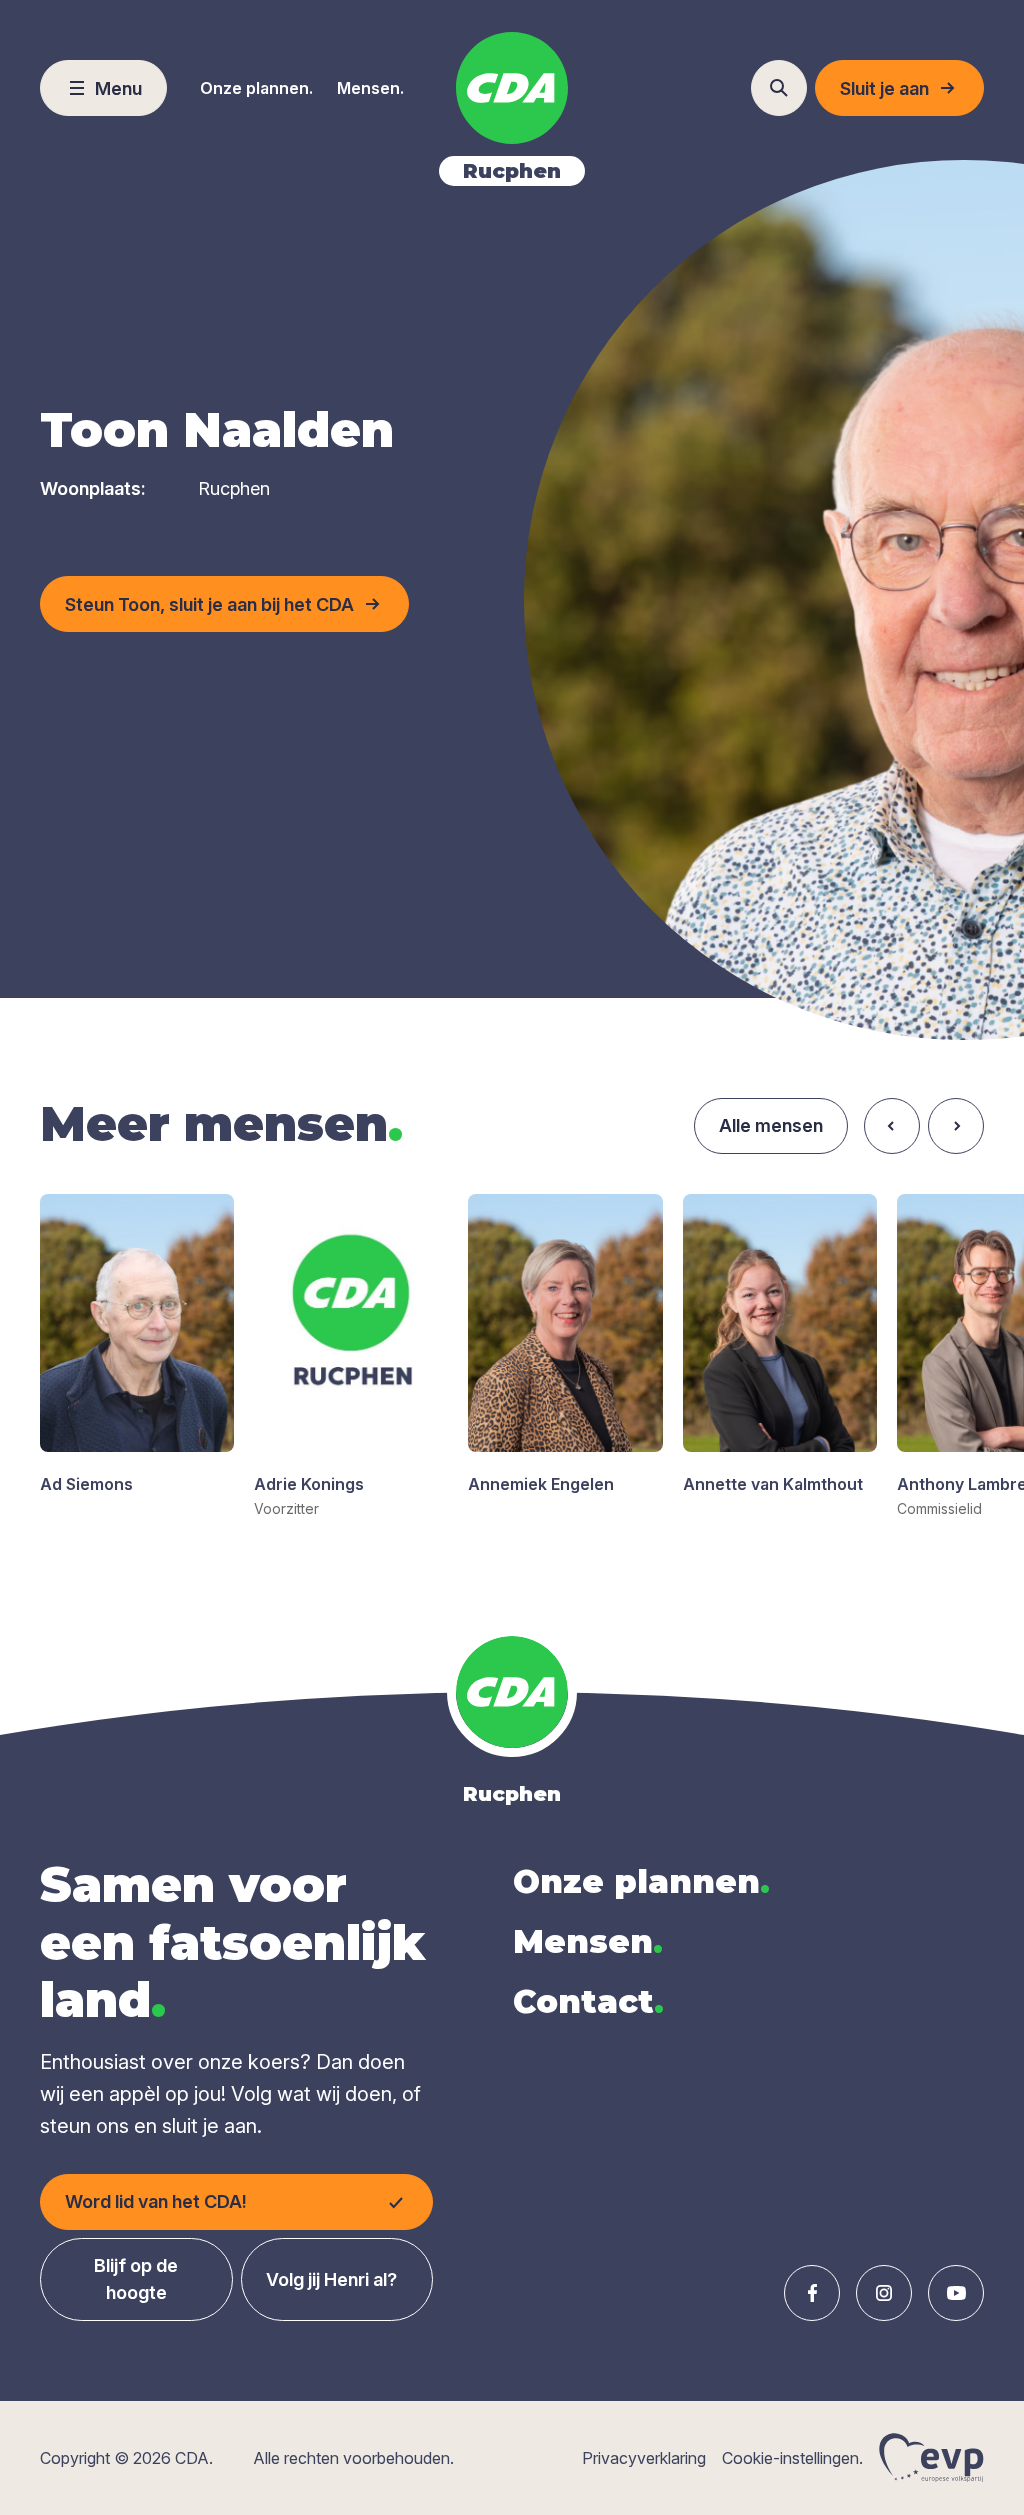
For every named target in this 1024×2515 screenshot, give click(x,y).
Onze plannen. (256, 88)
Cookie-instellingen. (792, 2458)
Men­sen (588, 1941)
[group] (137, 1345)
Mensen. (370, 88)
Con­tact (588, 2001)
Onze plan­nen (641, 1881)
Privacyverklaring (644, 2458)
